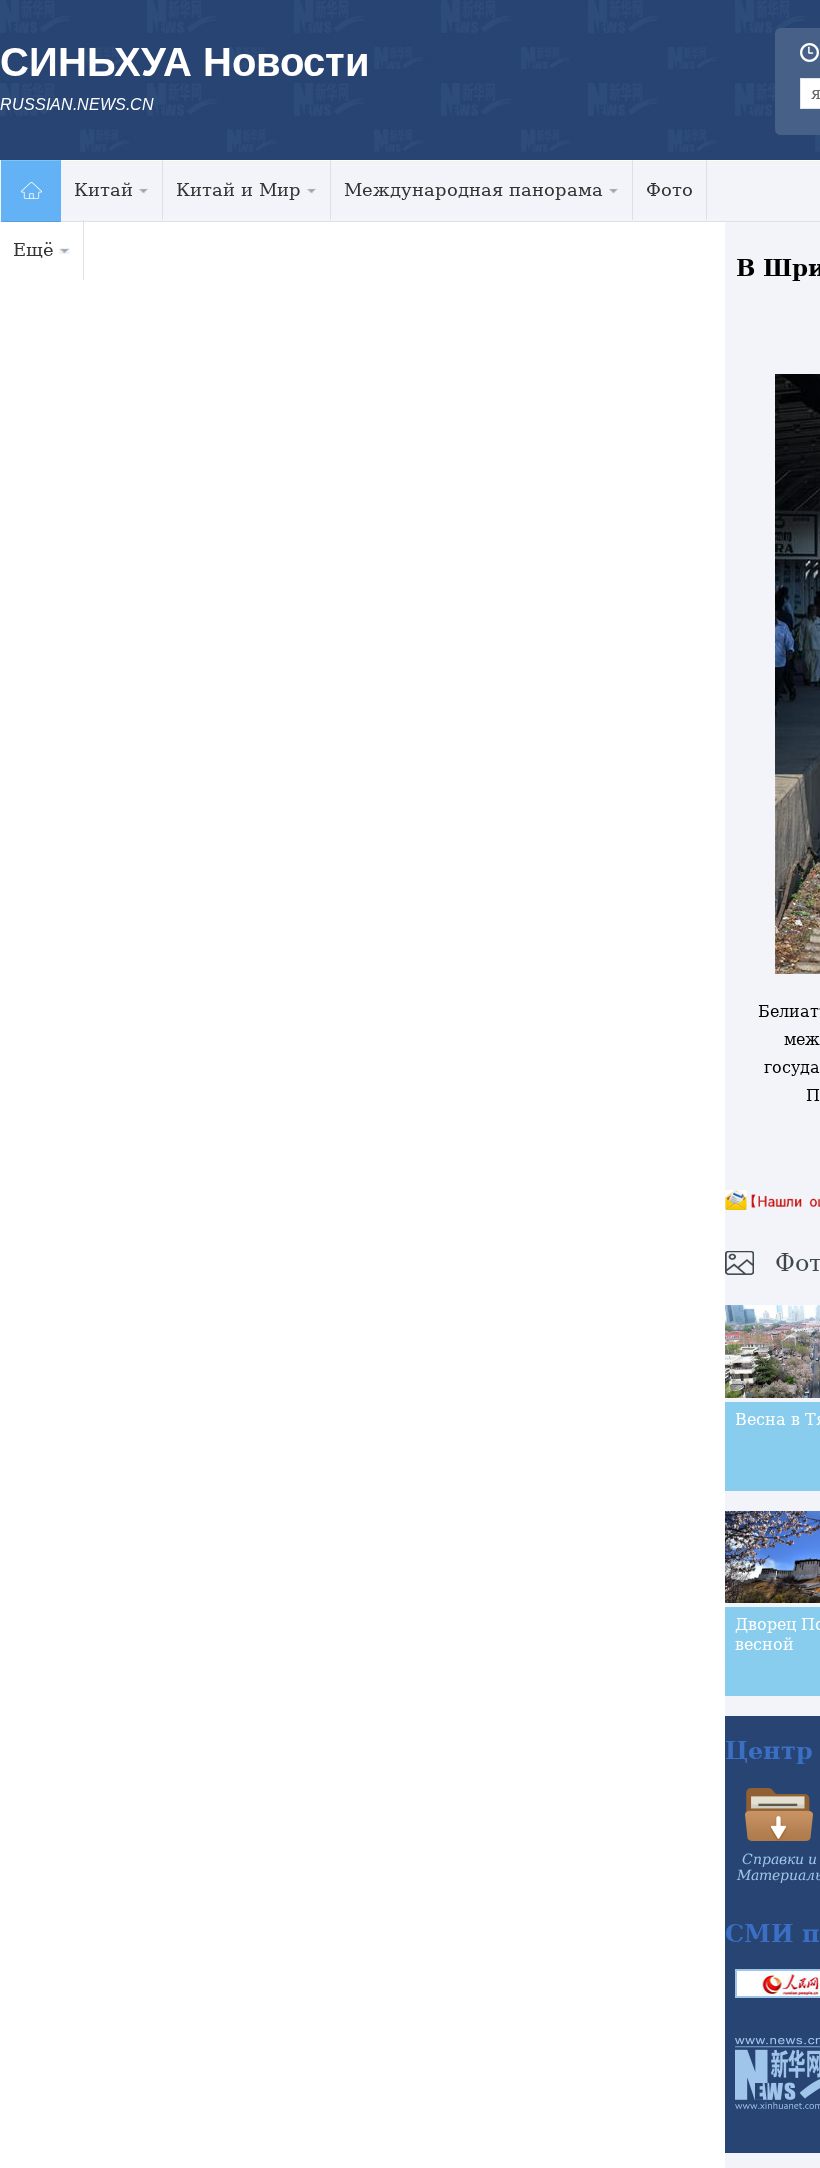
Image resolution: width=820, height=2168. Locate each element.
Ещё (33, 249)
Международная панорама (473, 189)
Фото (669, 189)
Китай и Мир (238, 189)
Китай (103, 189)
